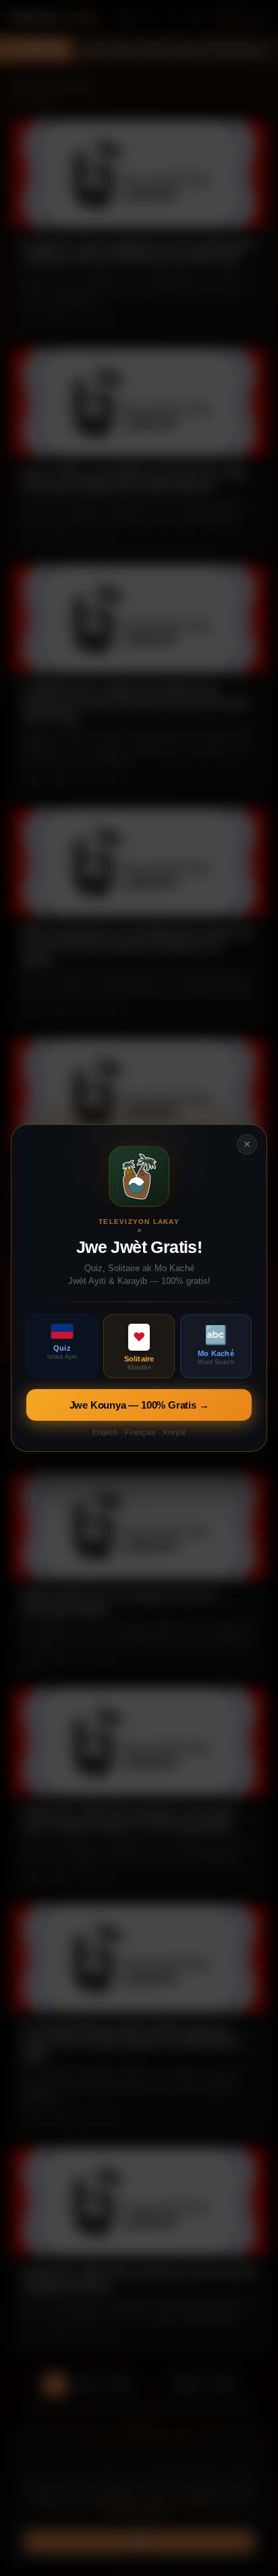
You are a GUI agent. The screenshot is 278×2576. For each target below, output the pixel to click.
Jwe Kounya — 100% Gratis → (139, 1405)
